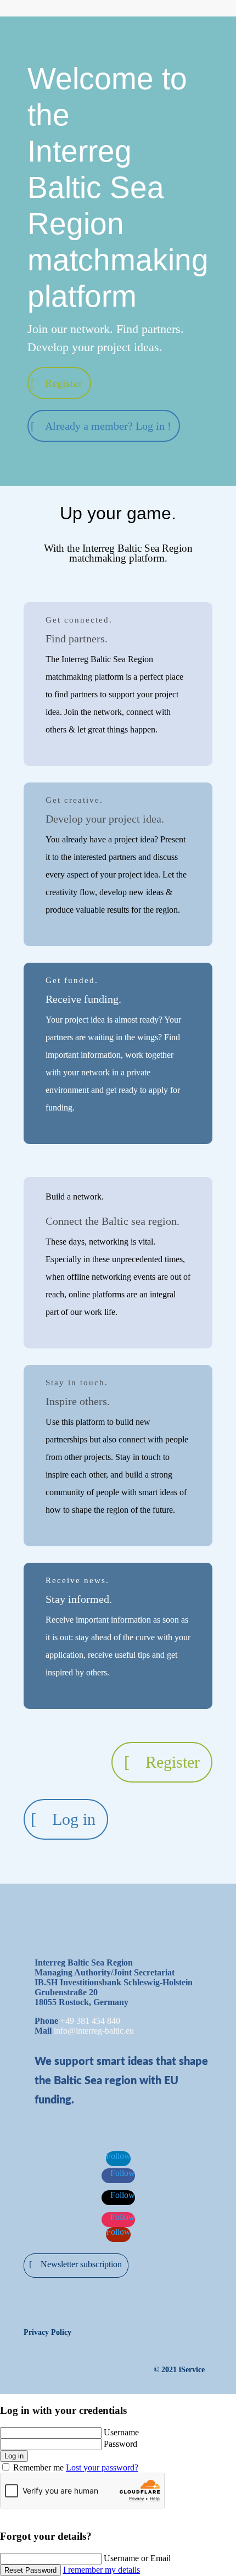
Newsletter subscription (81, 2264)
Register (64, 383)
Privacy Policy (47, 2332)
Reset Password (30, 2570)
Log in (74, 1819)
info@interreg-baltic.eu (94, 2031)
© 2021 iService (179, 2370)
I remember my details (102, 2570)
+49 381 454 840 (90, 2021)
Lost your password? (102, 2467)
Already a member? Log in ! (108, 426)
